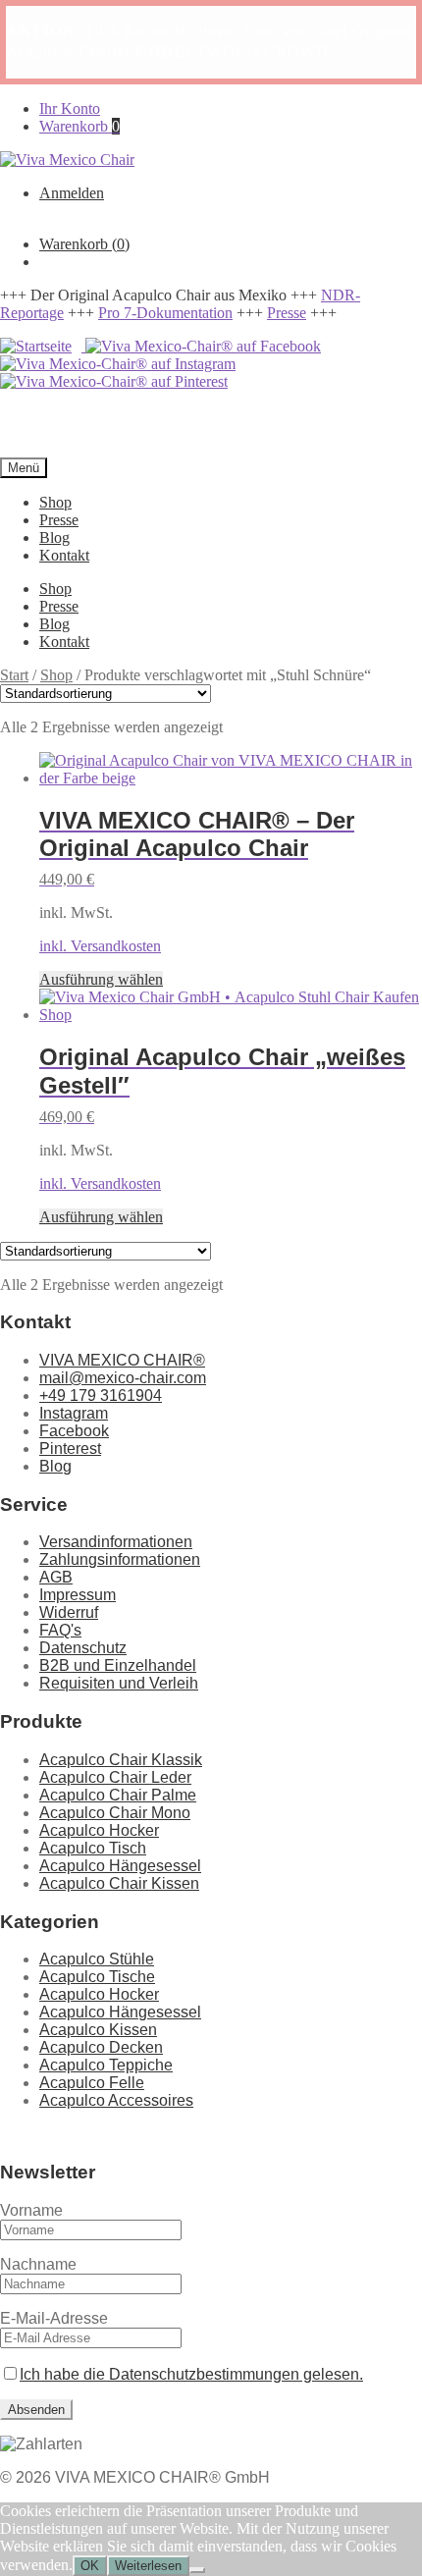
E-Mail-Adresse (54, 2318)
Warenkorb (79, 126)
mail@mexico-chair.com (123, 1378)
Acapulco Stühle (97, 1959)
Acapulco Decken (101, 2047)
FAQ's (60, 1630)
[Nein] (197, 2570)
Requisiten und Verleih (119, 1683)
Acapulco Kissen (98, 2030)
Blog (54, 537)
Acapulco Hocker (99, 1830)
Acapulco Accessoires (116, 2100)
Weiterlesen (148, 2566)
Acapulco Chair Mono (115, 1813)
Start (14, 675)
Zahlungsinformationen (120, 1559)
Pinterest (70, 1449)
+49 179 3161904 (101, 1395)
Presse (287, 313)
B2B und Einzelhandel (118, 1665)
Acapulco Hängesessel (120, 1866)
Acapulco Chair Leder (115, 1777)
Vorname (31, 2210)
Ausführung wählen (101, 979)
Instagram (74, 1413)
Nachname (38, 2264)
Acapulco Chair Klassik (121, 1760)
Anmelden (72, 193)
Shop (55, 502)
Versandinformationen (116, 1542)
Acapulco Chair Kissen (119, 1883)
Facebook (74, 1431)
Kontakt (64, 555)
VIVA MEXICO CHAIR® (122, 1360)
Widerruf (69, 1612)
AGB (56, 1577)
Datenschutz (83, 1648)
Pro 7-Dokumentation (165, 313)
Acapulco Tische (97, 1977)
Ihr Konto (70, 108)
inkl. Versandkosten (100, 946)
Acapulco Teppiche (106, 2065)
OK (90, 2566)
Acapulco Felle (92, 2083)
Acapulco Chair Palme (118, 1795)
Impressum (78, 1595)
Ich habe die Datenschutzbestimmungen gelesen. (191, 2374)
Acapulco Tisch (93, 1848)
